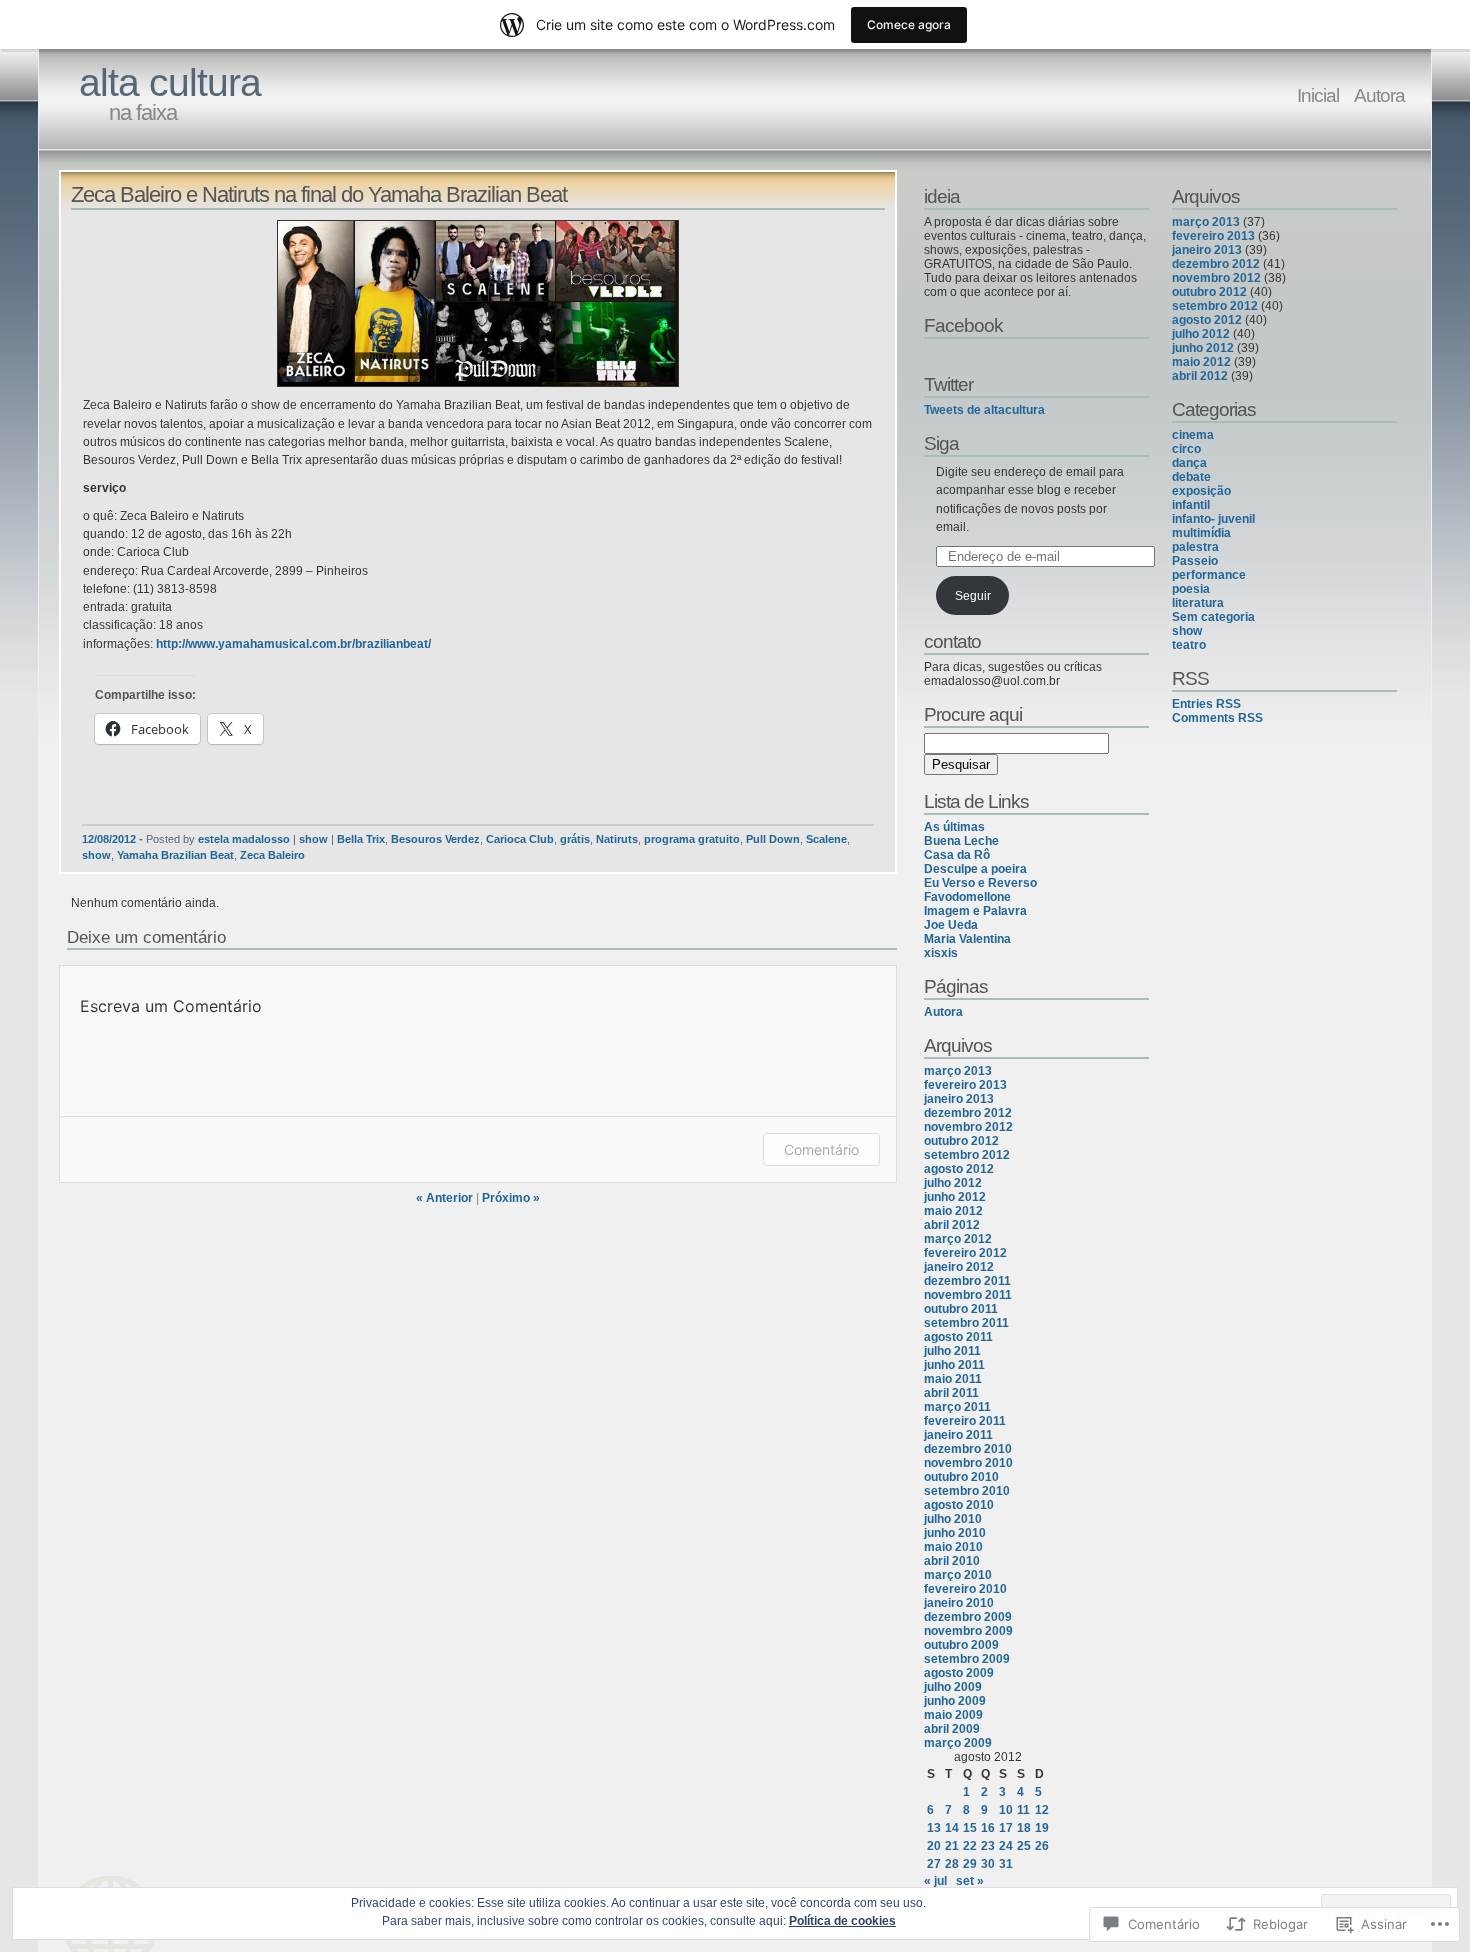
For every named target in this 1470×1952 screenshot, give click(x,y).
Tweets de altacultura (984, 410)
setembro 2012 (967, 1155)
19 (1042, 1828)
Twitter (948, 384)
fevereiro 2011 (965, 1421)
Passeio (1195, 561)
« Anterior (444, 1198)
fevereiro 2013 (965, 1085)
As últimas (954, 827)
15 (970, 1828)
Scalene (826, 839)
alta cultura (170, 82)
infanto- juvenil (1213, 519)
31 (1006, 1864)
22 (970, 1846)
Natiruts (617, 839)
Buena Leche (961, 841)
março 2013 (958, 1071)
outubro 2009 (961, 1645)
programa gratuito (692, 839)
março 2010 (958, 1575)
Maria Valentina (967, 939)
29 (970, 1864)
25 (1024, 1846)
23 (988, 1846)
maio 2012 (953, 1211)
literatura (1198, 603)
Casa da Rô (957, 855)
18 (1024, 1828)
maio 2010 (953, 1547)
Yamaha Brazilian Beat (175, 855)
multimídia (1201, 533)
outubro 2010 (961, 1477)
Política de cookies (842, 1921)
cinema (1193, 435)
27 (934, 1864)
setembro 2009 (967, 1659)
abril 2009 (952, 1729)
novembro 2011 (968, 1295)
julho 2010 (953, 1519)
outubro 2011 (961, 1309)
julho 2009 (953, 1687)
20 (934, 1846)
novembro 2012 (968, 1127)
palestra (1195, 547)
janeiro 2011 (958, 1435)
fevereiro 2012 (965, 1253)
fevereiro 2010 (965, 1589)
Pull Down (773, 839)
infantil (1191, 505)
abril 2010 (952, 1561)
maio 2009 (953, 1715)
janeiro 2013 (959, 1099)
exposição (1201, 491)
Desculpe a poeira (975, 869)
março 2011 (957, 1407)
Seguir (973, 596)
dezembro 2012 (968, 1113)
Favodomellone (967, 897)
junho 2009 (955, 1701)
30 (988, 1864)
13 (934, 1828)
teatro (1189, 645)
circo (1186, 449)
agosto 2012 (959, 1169)
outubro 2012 (961, 1141)
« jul (935, 1881)
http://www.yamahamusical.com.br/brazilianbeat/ (293, 644)
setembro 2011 (966, 1323)
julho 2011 (952, 1351)
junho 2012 (955, 1197)
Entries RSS (1206, 704)
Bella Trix (361, 839)
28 (952, 1864)
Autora (1379, 95)
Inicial (1318, 95)
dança (1189, 463)
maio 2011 (953, 1379)
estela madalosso (244, 839)
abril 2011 (951, 1393)
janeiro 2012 (959, 1267)
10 (1006, 1810)
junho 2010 (955, 1533)
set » (970, 1881)
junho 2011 (954, 1365)
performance (1209, 575)
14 (952, 1828)
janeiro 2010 (959, 1603)
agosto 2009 (959, 1673)
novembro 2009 (968, 1631)
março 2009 (958, 1743)
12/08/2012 (109, 839)
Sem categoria (1213, 617)
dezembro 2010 (968, 1449)
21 (952, 1846)
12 (1042, 1810)
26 (1042, 1846)
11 (1023, 1810)
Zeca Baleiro (272, 855)
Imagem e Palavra (975, 911)
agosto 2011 (958, 1337)
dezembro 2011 (967, 1281)
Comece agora (909, 24)
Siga (941, 443)
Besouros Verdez (435, 839)
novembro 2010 (968, 1463)
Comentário (821, 1149)
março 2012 (958, 1239)
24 (1006, 1846)
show (313, 839)
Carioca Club (520, 839)
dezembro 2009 (968, 1617)
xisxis (941, 953)
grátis (575, 839)
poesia (1191, 589)
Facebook (963, 325)
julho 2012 (953, 1183)
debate (1191, 477)
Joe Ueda (951, 925)
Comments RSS (1217, 718)
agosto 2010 (959, 1505)
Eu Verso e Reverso (980, 883)
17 (1006, 1828)
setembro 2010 (967, 1491)
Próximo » (511, 1198)
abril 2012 (952, 1225)
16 (988, 1828)
